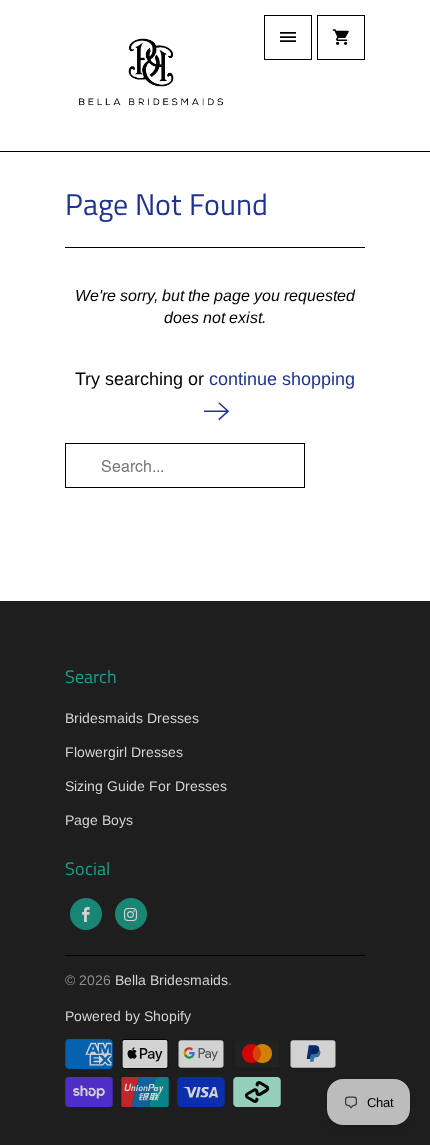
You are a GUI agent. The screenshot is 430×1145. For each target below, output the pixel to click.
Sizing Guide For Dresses (146, 786)
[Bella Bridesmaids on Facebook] (86, 914)
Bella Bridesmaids (171, 980)
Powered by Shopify (128, 1016)
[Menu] (288, 37)
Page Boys (99, 820)
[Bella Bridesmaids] (145, 75)
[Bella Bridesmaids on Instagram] (131, 914)
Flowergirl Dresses (124, 752)
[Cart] (341, 37)
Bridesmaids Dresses (132, 718)
